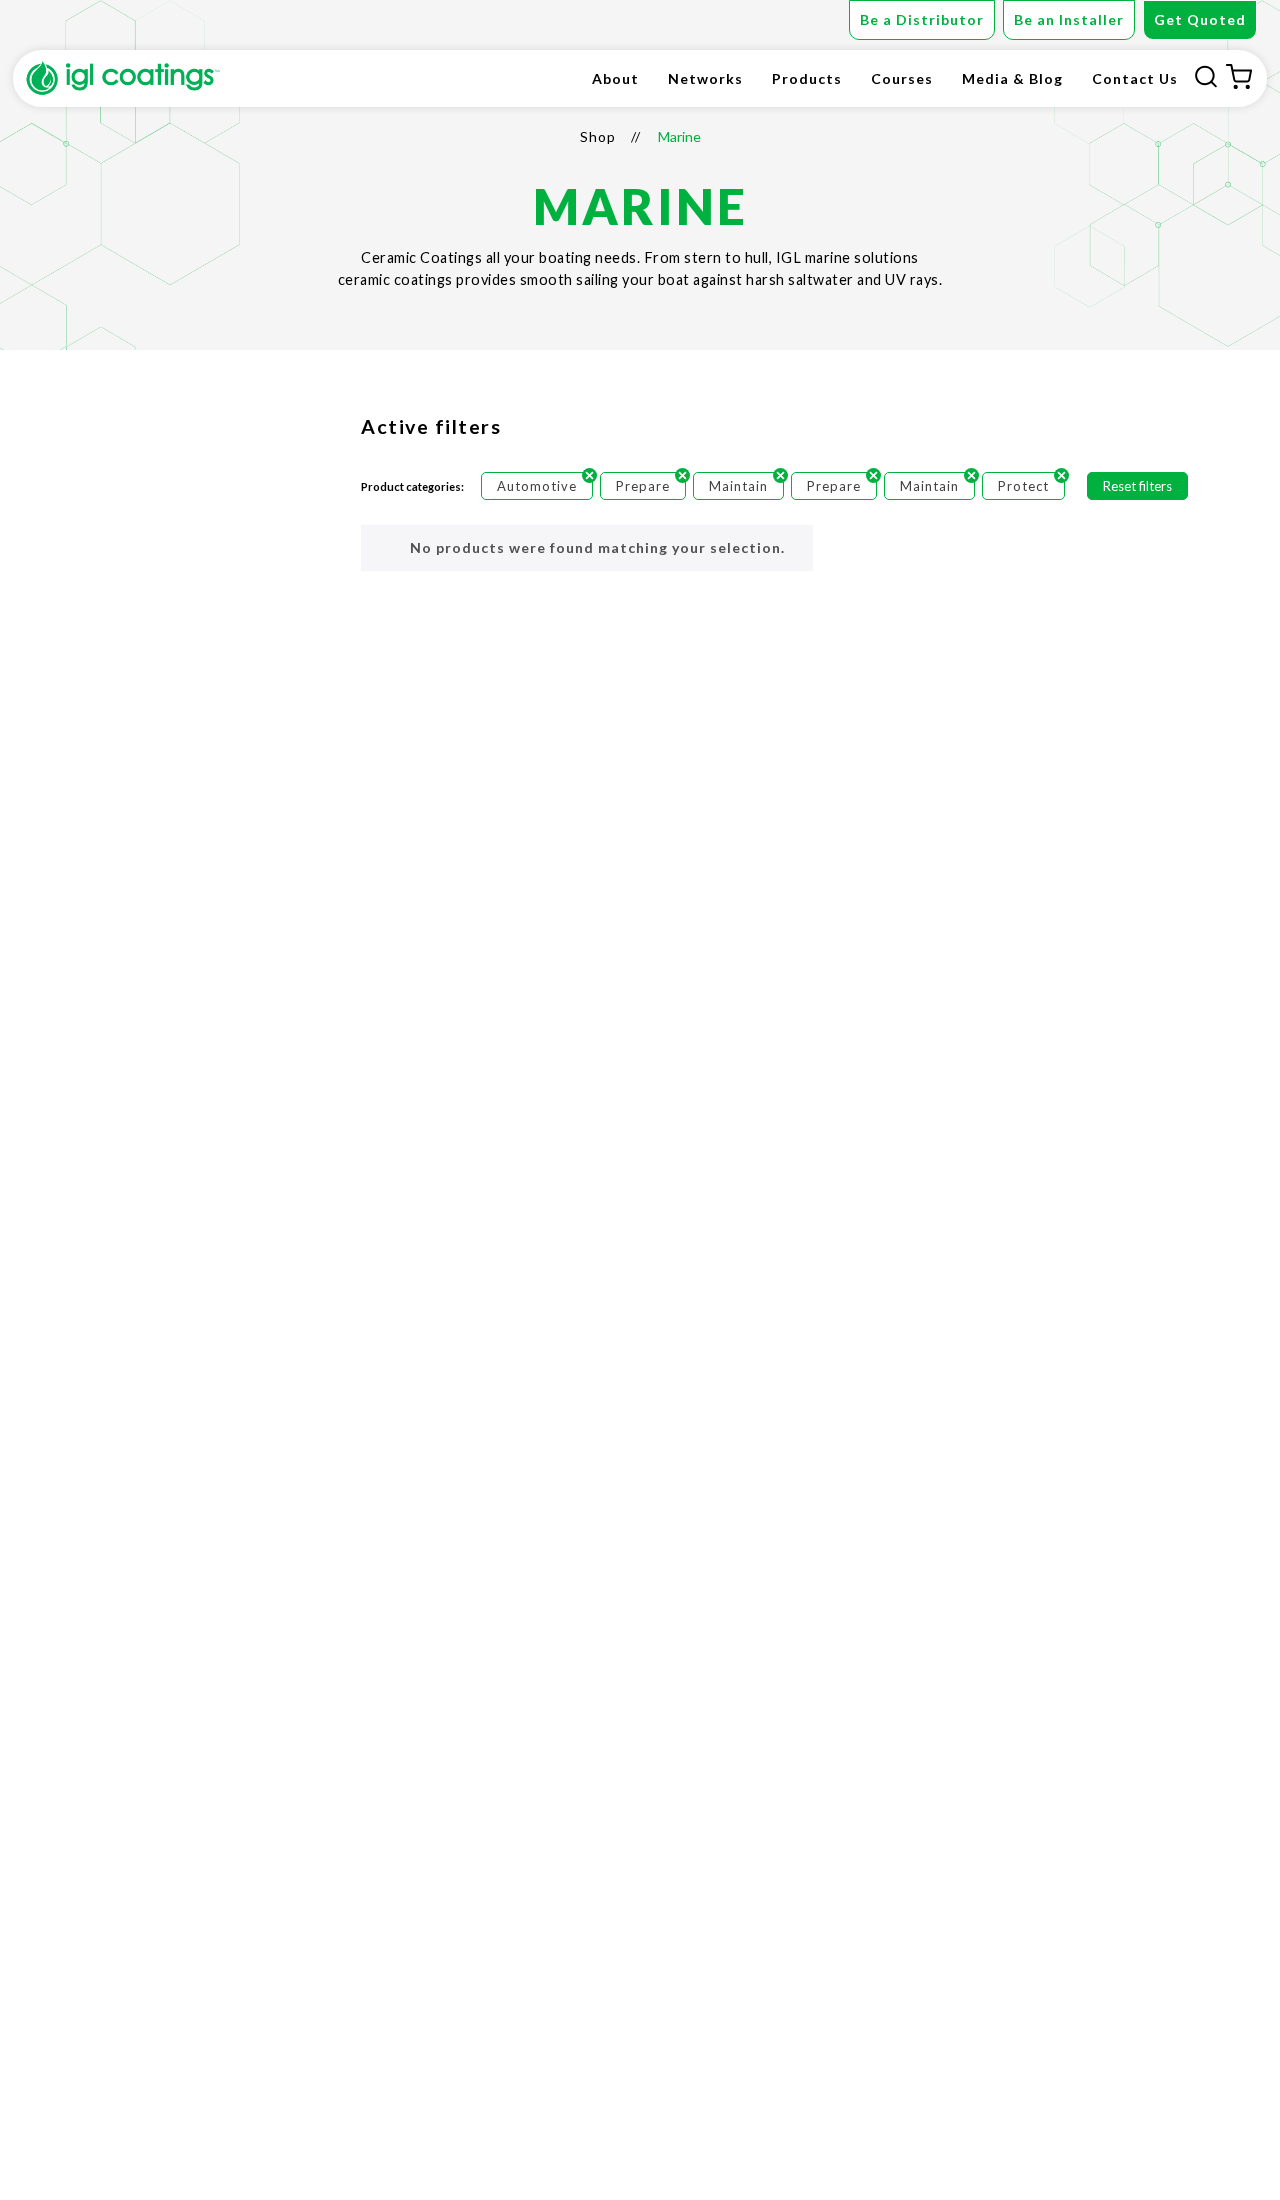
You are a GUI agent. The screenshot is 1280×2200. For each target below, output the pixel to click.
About (615, 78)
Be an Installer (1069, 19)
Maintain (738, 486)
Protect (1023, 486)
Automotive (537, 486)
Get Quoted (1200, 19)
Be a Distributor (922, 19)
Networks (705, 78)
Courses (902, 78)
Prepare (643, 486)
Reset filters (1137, 486)
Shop (598, 136)
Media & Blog (1012, 78)
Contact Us (1135, 78)
